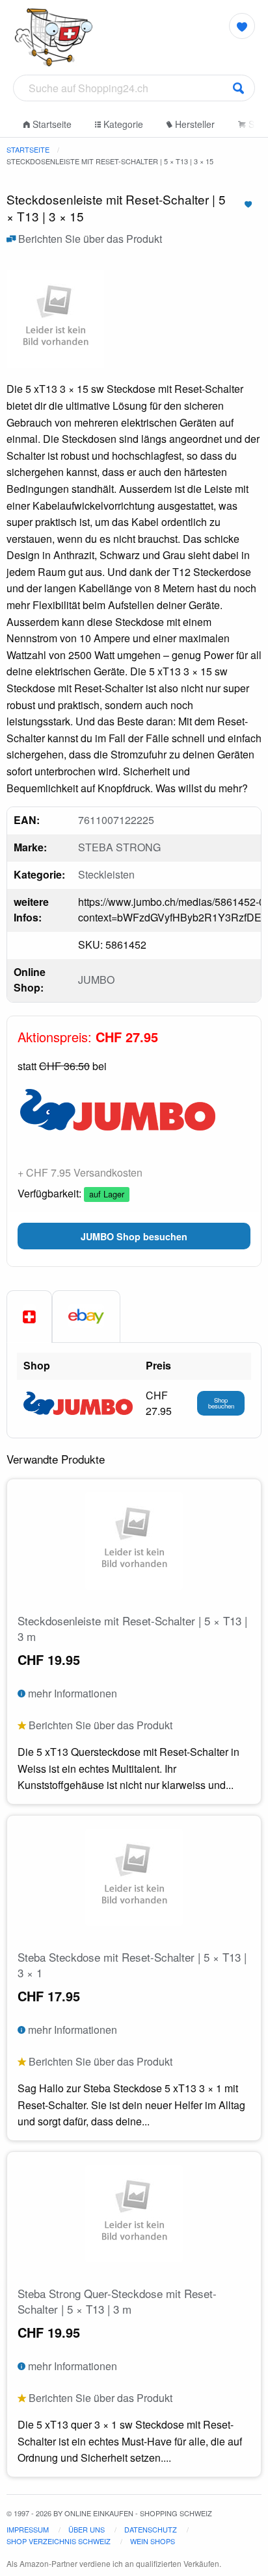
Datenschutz (151, 2529)
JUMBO (96, 980)
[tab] (29, 1317)
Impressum (28, 2529)
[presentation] (86, 1316)
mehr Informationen (71, 1693)
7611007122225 (116, 820)
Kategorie (122, 124)
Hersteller (194, 124)
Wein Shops (153, 2541)
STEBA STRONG (119, 847)
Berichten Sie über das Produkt (89, 239)
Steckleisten (106, 874)
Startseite (51, 124)
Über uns (87, 2529)
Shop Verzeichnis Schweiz (59, 2541)
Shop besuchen (221, 1403)
